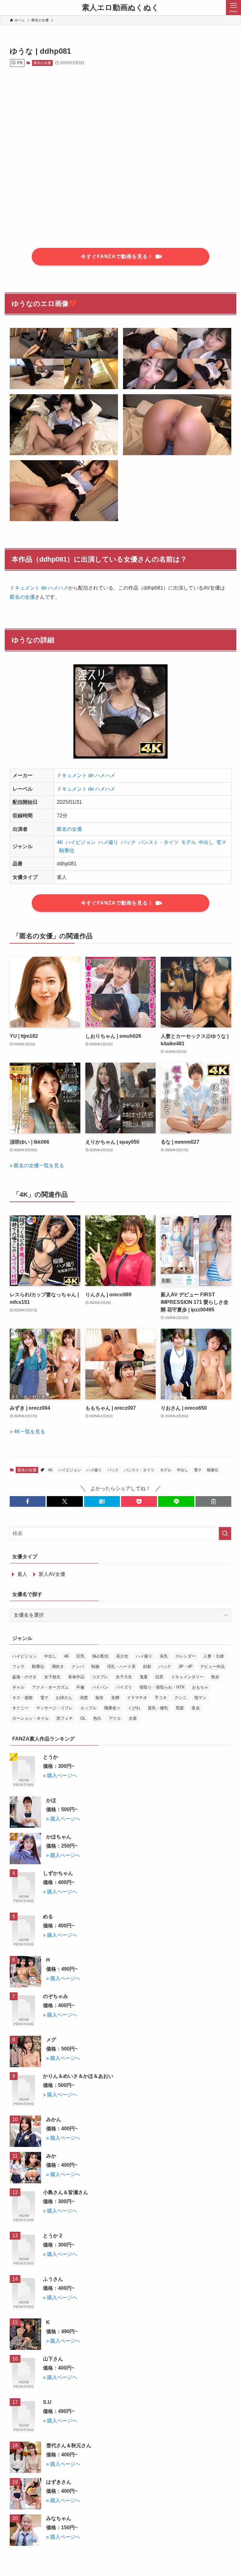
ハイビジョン (81, 842)
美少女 (122, 1656)
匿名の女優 (42, 63)
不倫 (80, 1687)
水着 (133, 1718)
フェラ (18, 1667)
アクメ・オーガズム (50, 1687)
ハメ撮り (108, 842)
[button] (28, 1501)
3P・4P (186, 1667)
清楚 (84, 1698)
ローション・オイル (31, 1718)
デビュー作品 (212, 1667)
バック (128, 842)
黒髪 (180, 1708)
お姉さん (64, 1698)
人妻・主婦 (214, 1656)
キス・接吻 (22, 1698)
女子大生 (124, 1677)
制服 (95, 1667)
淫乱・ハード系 (121, 1667)
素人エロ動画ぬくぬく (120, 8)
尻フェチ (65, 1718)
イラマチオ (137, 1698)
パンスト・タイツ (158, 842)
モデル (189, 842)
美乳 (164, 1656)
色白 (97, 1718)
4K (60, 842)
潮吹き (58, 1667)
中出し (206, 842)
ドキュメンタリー (187, 1677)
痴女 (99, 1698)
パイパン (100, 1687)
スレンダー (186, 1656)
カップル (88, 1708)
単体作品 (76, 1677)
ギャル (18, 1687)
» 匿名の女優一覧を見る (37, 1165)
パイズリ (124, 1687)
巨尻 (159, 1677)
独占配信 (100, 1656)
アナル (115, 1718)
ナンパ (78, 1667)
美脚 (115, 1698)
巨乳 (81, 1656)
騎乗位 (67, 850)
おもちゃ (200, 1687)
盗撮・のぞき (24, 1677)
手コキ (161, 1698)
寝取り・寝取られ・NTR (162, 1687)
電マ (221, 842)
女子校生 (52, 1677)
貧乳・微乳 (158, 1708)
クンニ (181, 1698)
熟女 (215, 1677)
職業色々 (112, 1708)
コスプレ (100, 1677)
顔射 (147, 1667)
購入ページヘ (62, 1775)
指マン (200, 1698)
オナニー (20, 1708)
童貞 (195, 1708)
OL (83, 1718)
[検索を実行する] (225, 1533)
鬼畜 (144, 1677)
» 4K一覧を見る (27, 1432)
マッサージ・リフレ (54, 1708)
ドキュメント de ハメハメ (39, 588)
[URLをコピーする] (213, 1501)
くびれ (134, 1708)
